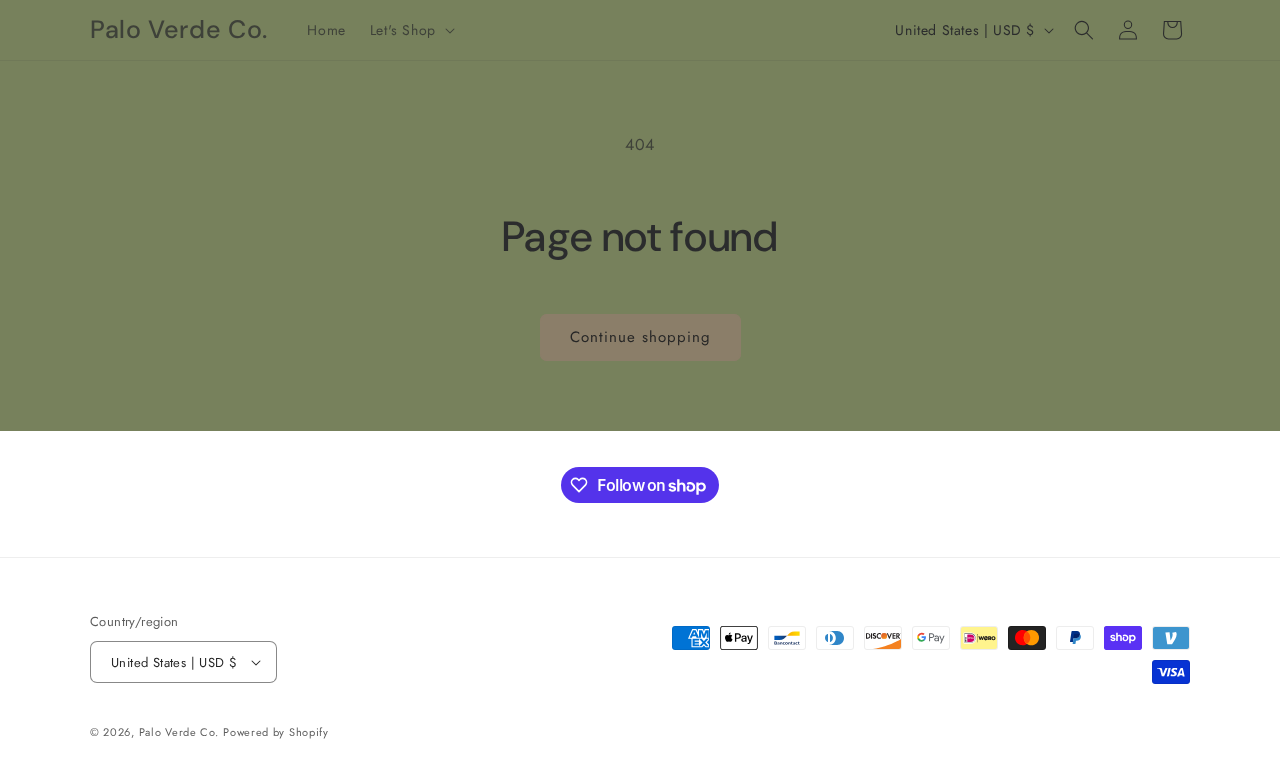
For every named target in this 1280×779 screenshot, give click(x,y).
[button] (410, 30)
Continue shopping (640, 337)
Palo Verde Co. (179, 732)
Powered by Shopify (276, 732)
